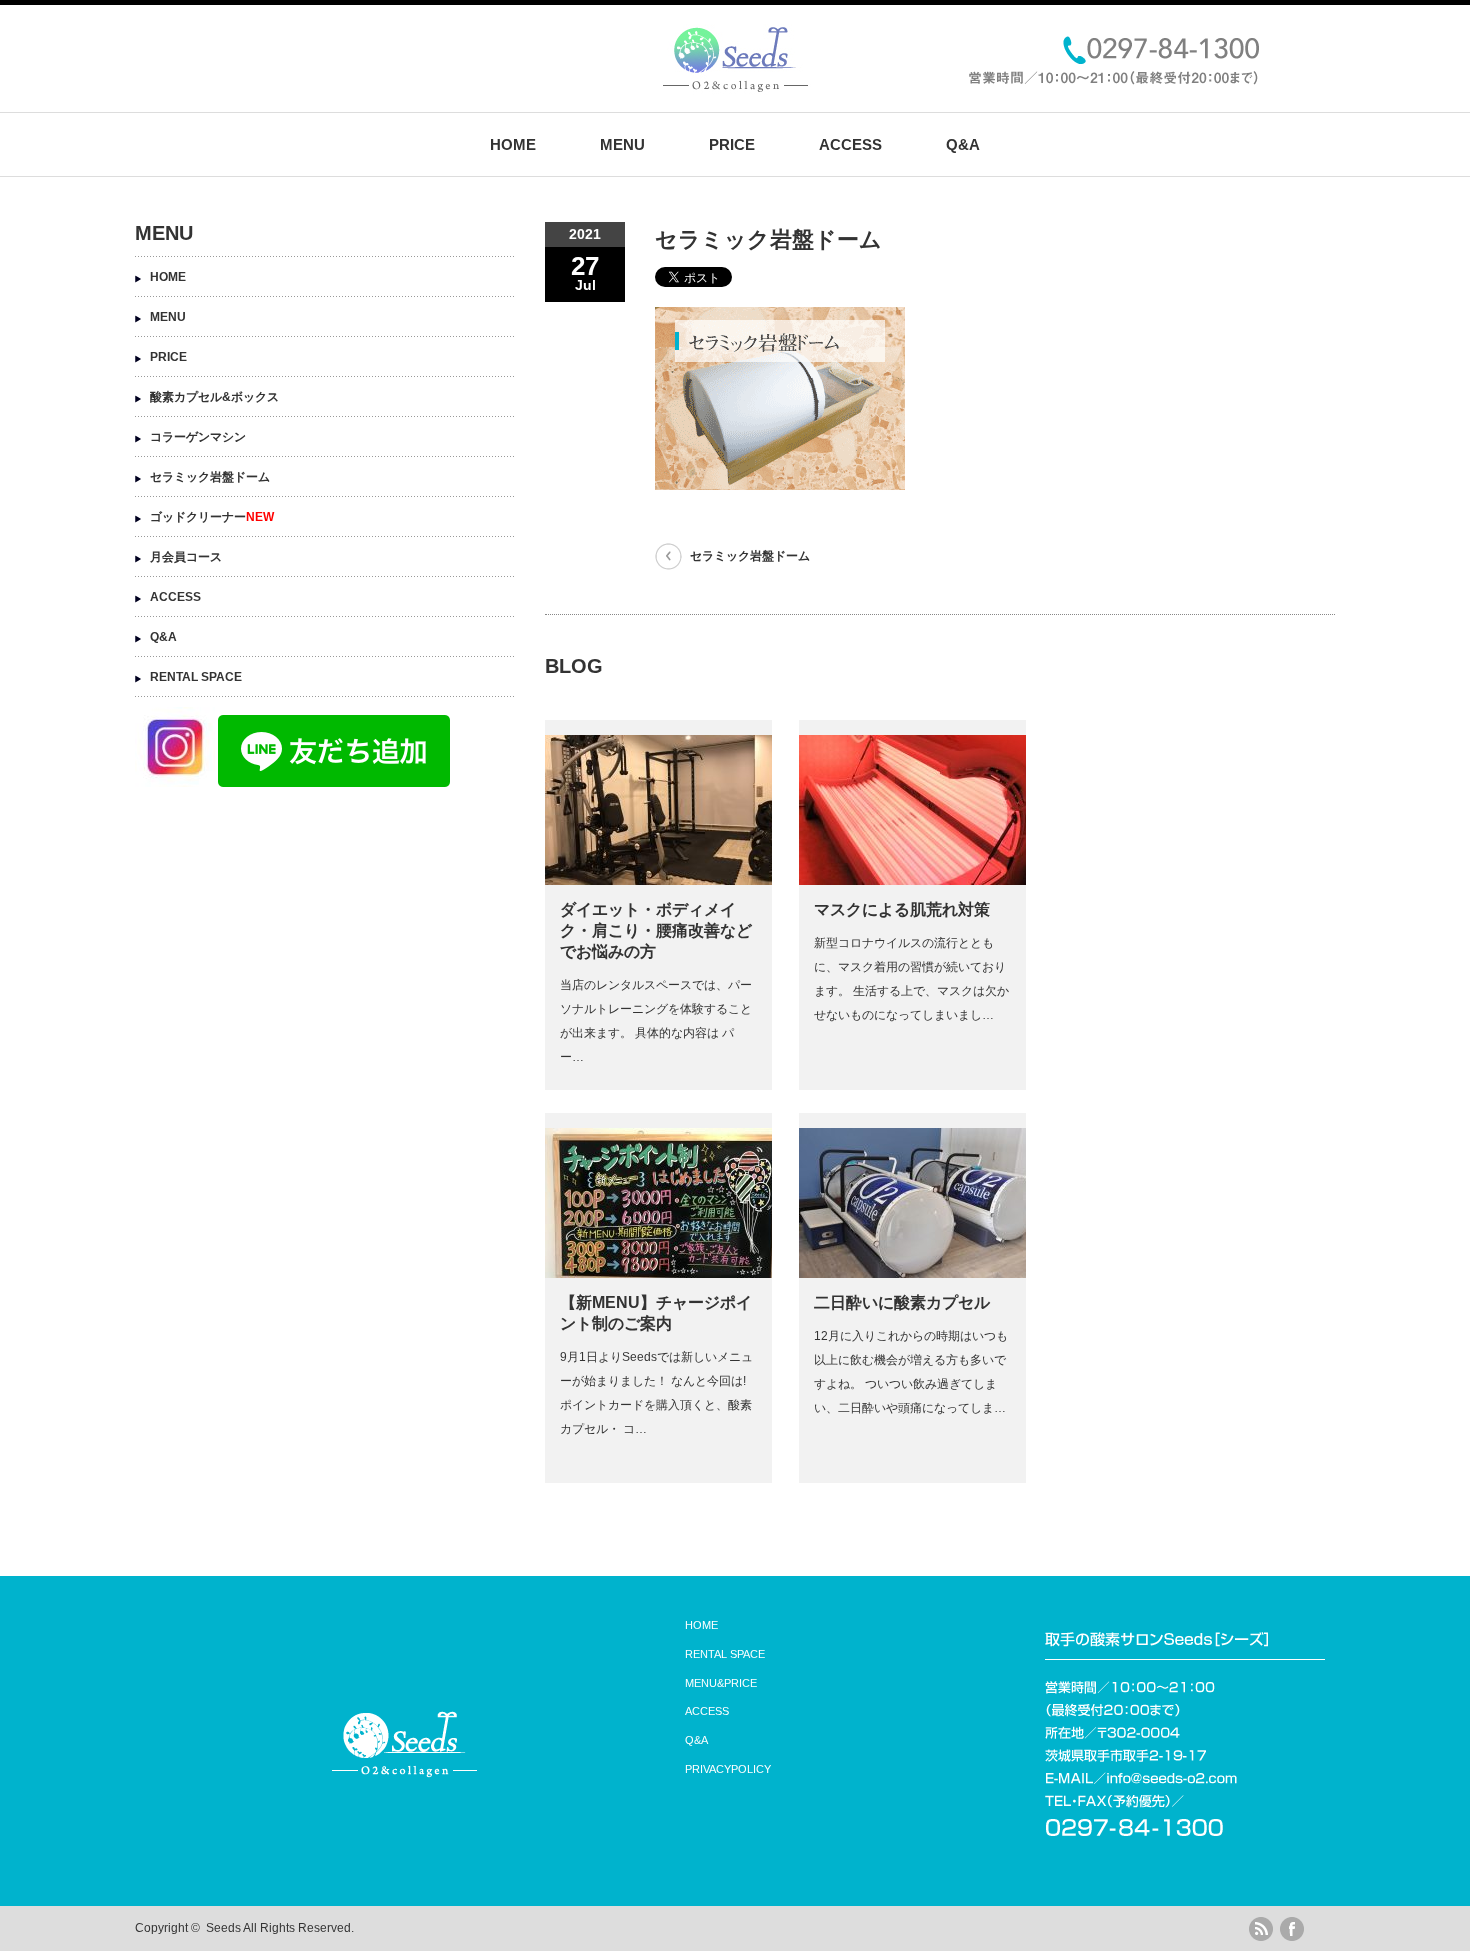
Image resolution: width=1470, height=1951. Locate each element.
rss (1261, 1929)
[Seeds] (735, 85)
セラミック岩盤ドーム (210, 477)
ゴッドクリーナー (212, 517)
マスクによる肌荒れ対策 (902, 909)
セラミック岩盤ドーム (750, 556)
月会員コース (186, 557)
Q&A (963, 144)
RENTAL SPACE (196, 677)
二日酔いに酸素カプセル (902, 1302)
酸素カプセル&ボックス (214, 397)
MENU (622, 144)
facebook (1292, 1929)
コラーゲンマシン (198, 437)
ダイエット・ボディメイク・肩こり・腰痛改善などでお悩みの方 (656, 930)
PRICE (732, 144)
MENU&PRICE (721, 1683)
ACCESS (850, 144)
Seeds (223, 1928)
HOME (513, 144)
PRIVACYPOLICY (728, 1769)
